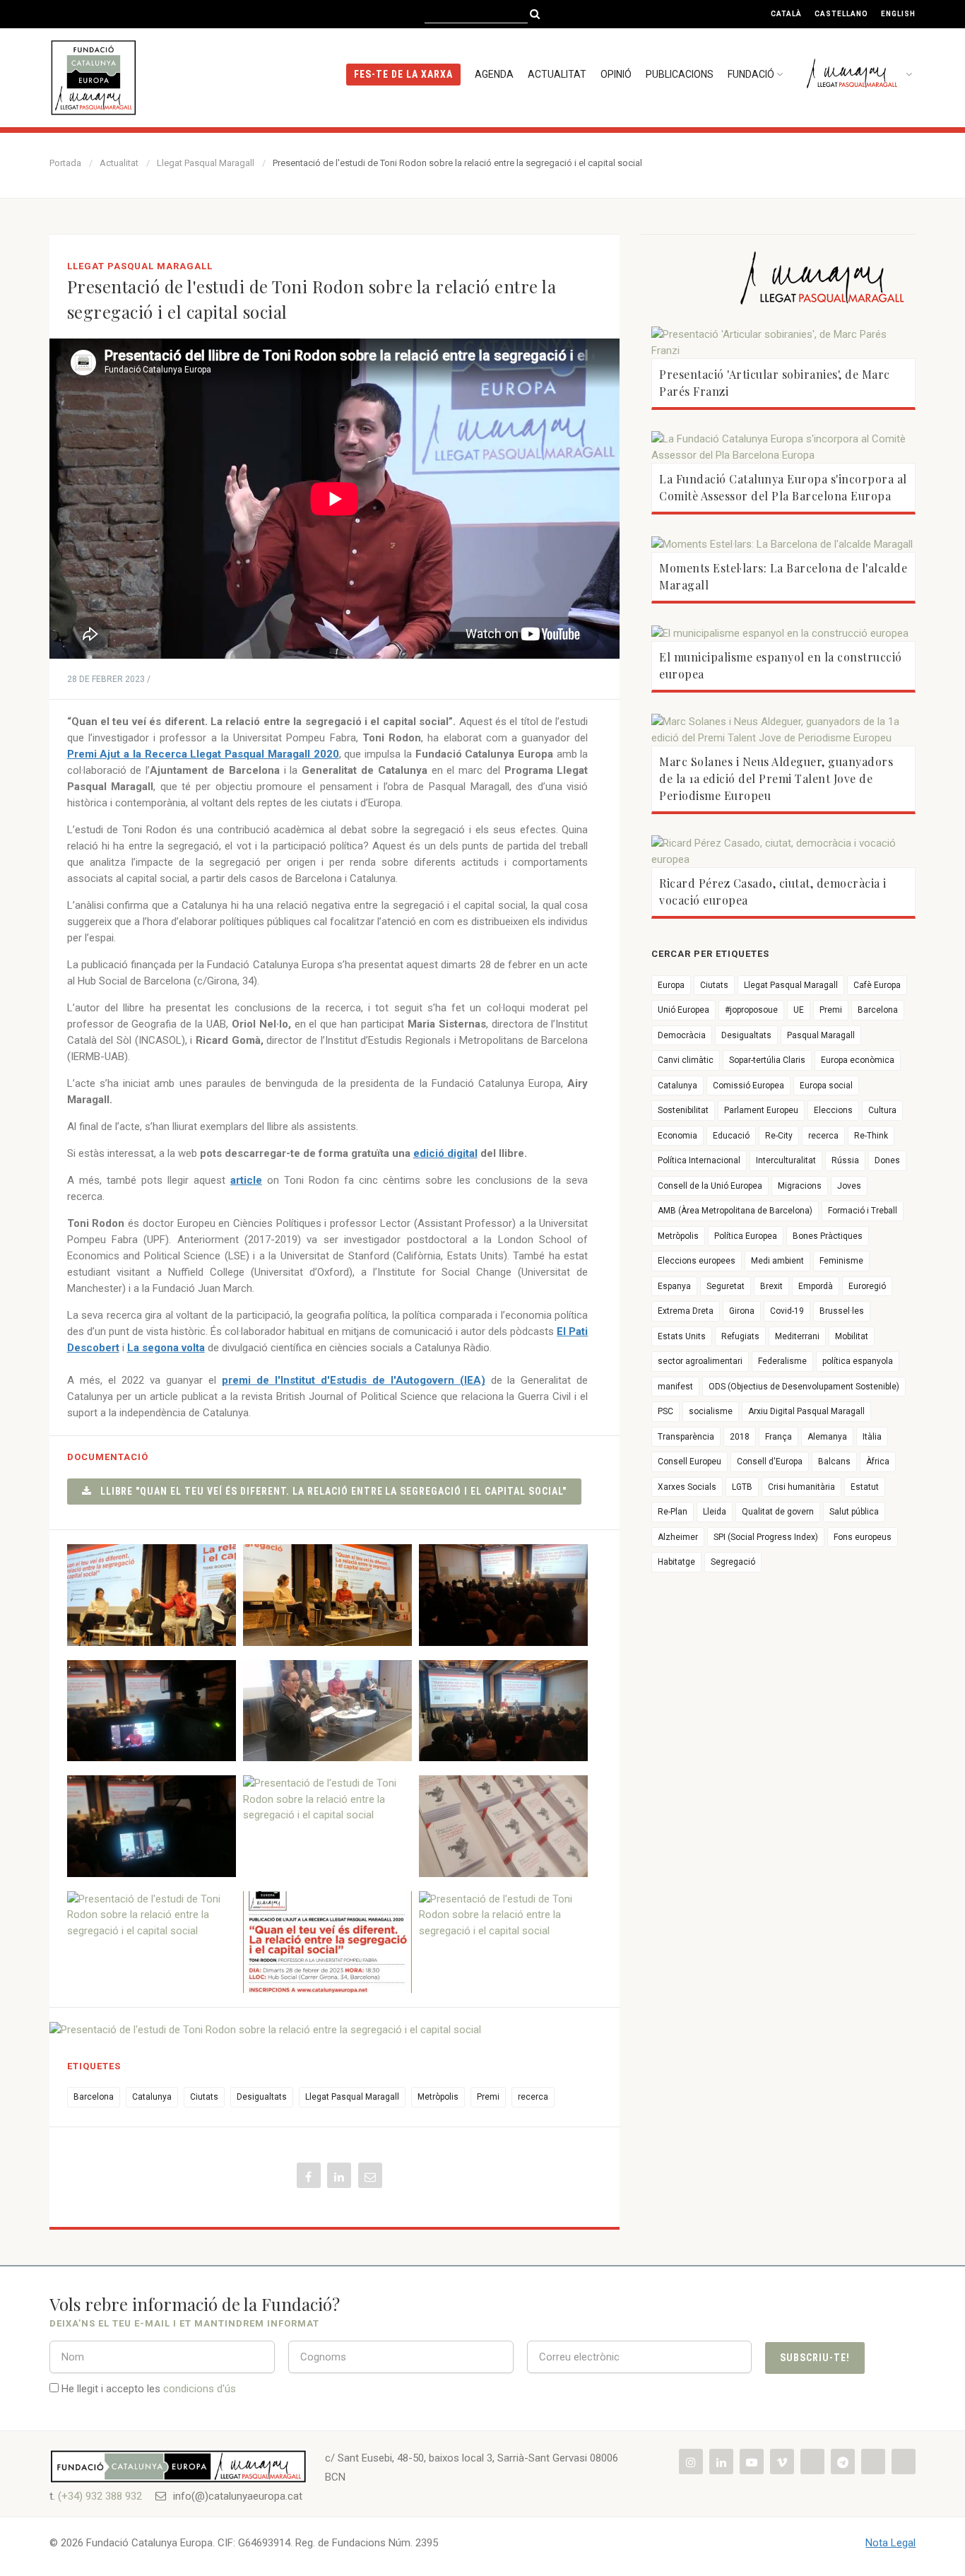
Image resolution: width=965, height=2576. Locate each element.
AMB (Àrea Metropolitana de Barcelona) (735, 1211)
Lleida (715, 1512)
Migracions (800, 1186)
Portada (65, 163)
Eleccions (833, 1110)
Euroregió (867, 1286)
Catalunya (152, 2097)
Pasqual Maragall (821, 1035)
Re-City (779, 1136)
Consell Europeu (689, 1462)
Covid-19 (787, 1311)
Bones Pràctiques (828, 1236)
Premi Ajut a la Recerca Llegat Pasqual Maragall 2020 (203, 754)
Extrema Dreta (686, 1311)
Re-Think (871, 1136)
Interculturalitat (786, 1160)
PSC (665, 1411)
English (898, 14)
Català (786, 14)
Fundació (751, 74)
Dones (887, 1160)
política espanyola (858, 1361)
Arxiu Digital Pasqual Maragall (806, 1411)
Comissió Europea (748, 1086)
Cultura (882, 1110)
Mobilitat (852, 1336)
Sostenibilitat (683, 1110)
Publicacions (680, 74)
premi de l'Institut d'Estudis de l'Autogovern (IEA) (354, 1380)
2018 (740, 1437)
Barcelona (94, 2097)
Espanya (674, 1286)
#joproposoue (751, 1010)
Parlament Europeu (761, 1110)
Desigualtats (262, 2097)
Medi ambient (777, 1261)
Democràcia (682, 1035)
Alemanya (827, 1437)
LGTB (742, 1487)
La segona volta (166, 1348)
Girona (742, 1311)
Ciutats (204, 2097)
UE (799, 1010)
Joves (849, 1186)
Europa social (826, 1086)
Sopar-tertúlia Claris (767, 1060)
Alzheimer (678, 1537)
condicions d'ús (200, 2389)
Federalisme (782, 1361)
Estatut (865, 1487)
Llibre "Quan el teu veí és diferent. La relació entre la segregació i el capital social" (329, 1491)
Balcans (834, 1462)
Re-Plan (673, 1512)
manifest (675, 1387)
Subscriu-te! (815, 2358)
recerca (533, 2097)
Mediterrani (797, 1336)
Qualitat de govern (778, 1512)
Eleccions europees (697, 1261)
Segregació (733, 1562)
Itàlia (872, 1437)
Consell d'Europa (770, 1462)
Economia (677, 1136)
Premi (488, 2097)
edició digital (445, 1153)
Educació (731, 1136)
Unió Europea (683, 1010)
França (778, 1437)
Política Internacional (699, 1160)
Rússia (845, 1160)
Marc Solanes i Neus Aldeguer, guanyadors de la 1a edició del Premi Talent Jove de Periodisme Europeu (776, 778)
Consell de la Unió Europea (710, 1186)
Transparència (686, 1437)
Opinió (616, 74)
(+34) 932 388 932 (100, 2496)
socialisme (711, 1411)
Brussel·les (842, 1311)
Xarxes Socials (687, 1487)
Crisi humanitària (801, 1487)
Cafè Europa (877, 985)
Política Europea (746, 1236)
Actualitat (557, 74)
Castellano (841, 14)
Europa (671, 985)
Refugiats (740, 1336)
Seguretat (726, 1286)
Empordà (816, 1286)
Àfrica (878, 1462)
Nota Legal (890, 2543)
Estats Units (682, 1336)
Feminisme (841, 1261)
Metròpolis (438, 2097)
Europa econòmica (858, 1060)
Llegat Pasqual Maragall (206, 163)
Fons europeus (863, 1537)
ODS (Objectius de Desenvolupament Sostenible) (804, 1387)
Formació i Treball (863, 1211)
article (246, 1180)
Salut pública (854, 1512)
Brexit (771, 1286)
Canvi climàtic (686, 1060)
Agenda (494, 74)
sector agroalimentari (700, 1361)
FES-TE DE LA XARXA (403, 74)
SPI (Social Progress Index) (766, 1537)
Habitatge (676, 1562)
